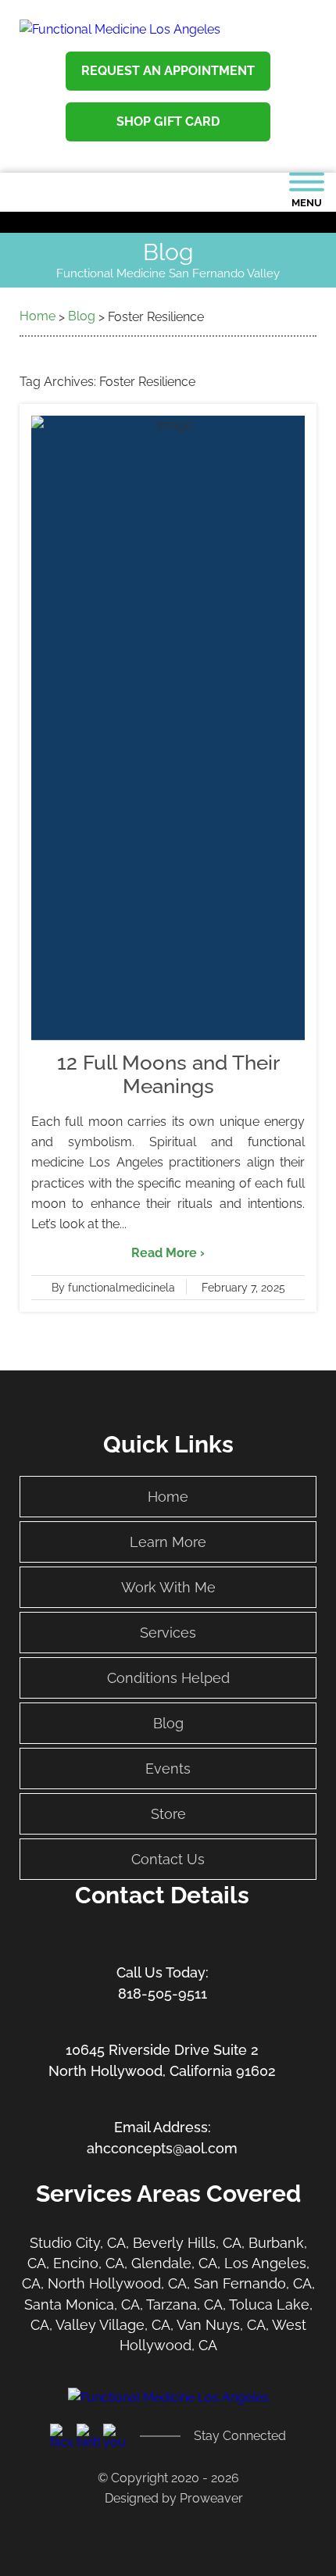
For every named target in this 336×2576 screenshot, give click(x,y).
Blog (168, 1723)
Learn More (168, 1542)
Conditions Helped (168, 1678)
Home (168, 1497)
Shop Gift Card (168, 121)
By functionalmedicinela (113, 1288)
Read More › (168, 1253)
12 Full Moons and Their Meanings (168, 1074)
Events (168, 1769)
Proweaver (211, 2498)
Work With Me (168, 1587)
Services (168, 1633)
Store (168, 1814)
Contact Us (168, 1859)
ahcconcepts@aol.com (162, 2148)
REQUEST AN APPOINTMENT (168, 71)
